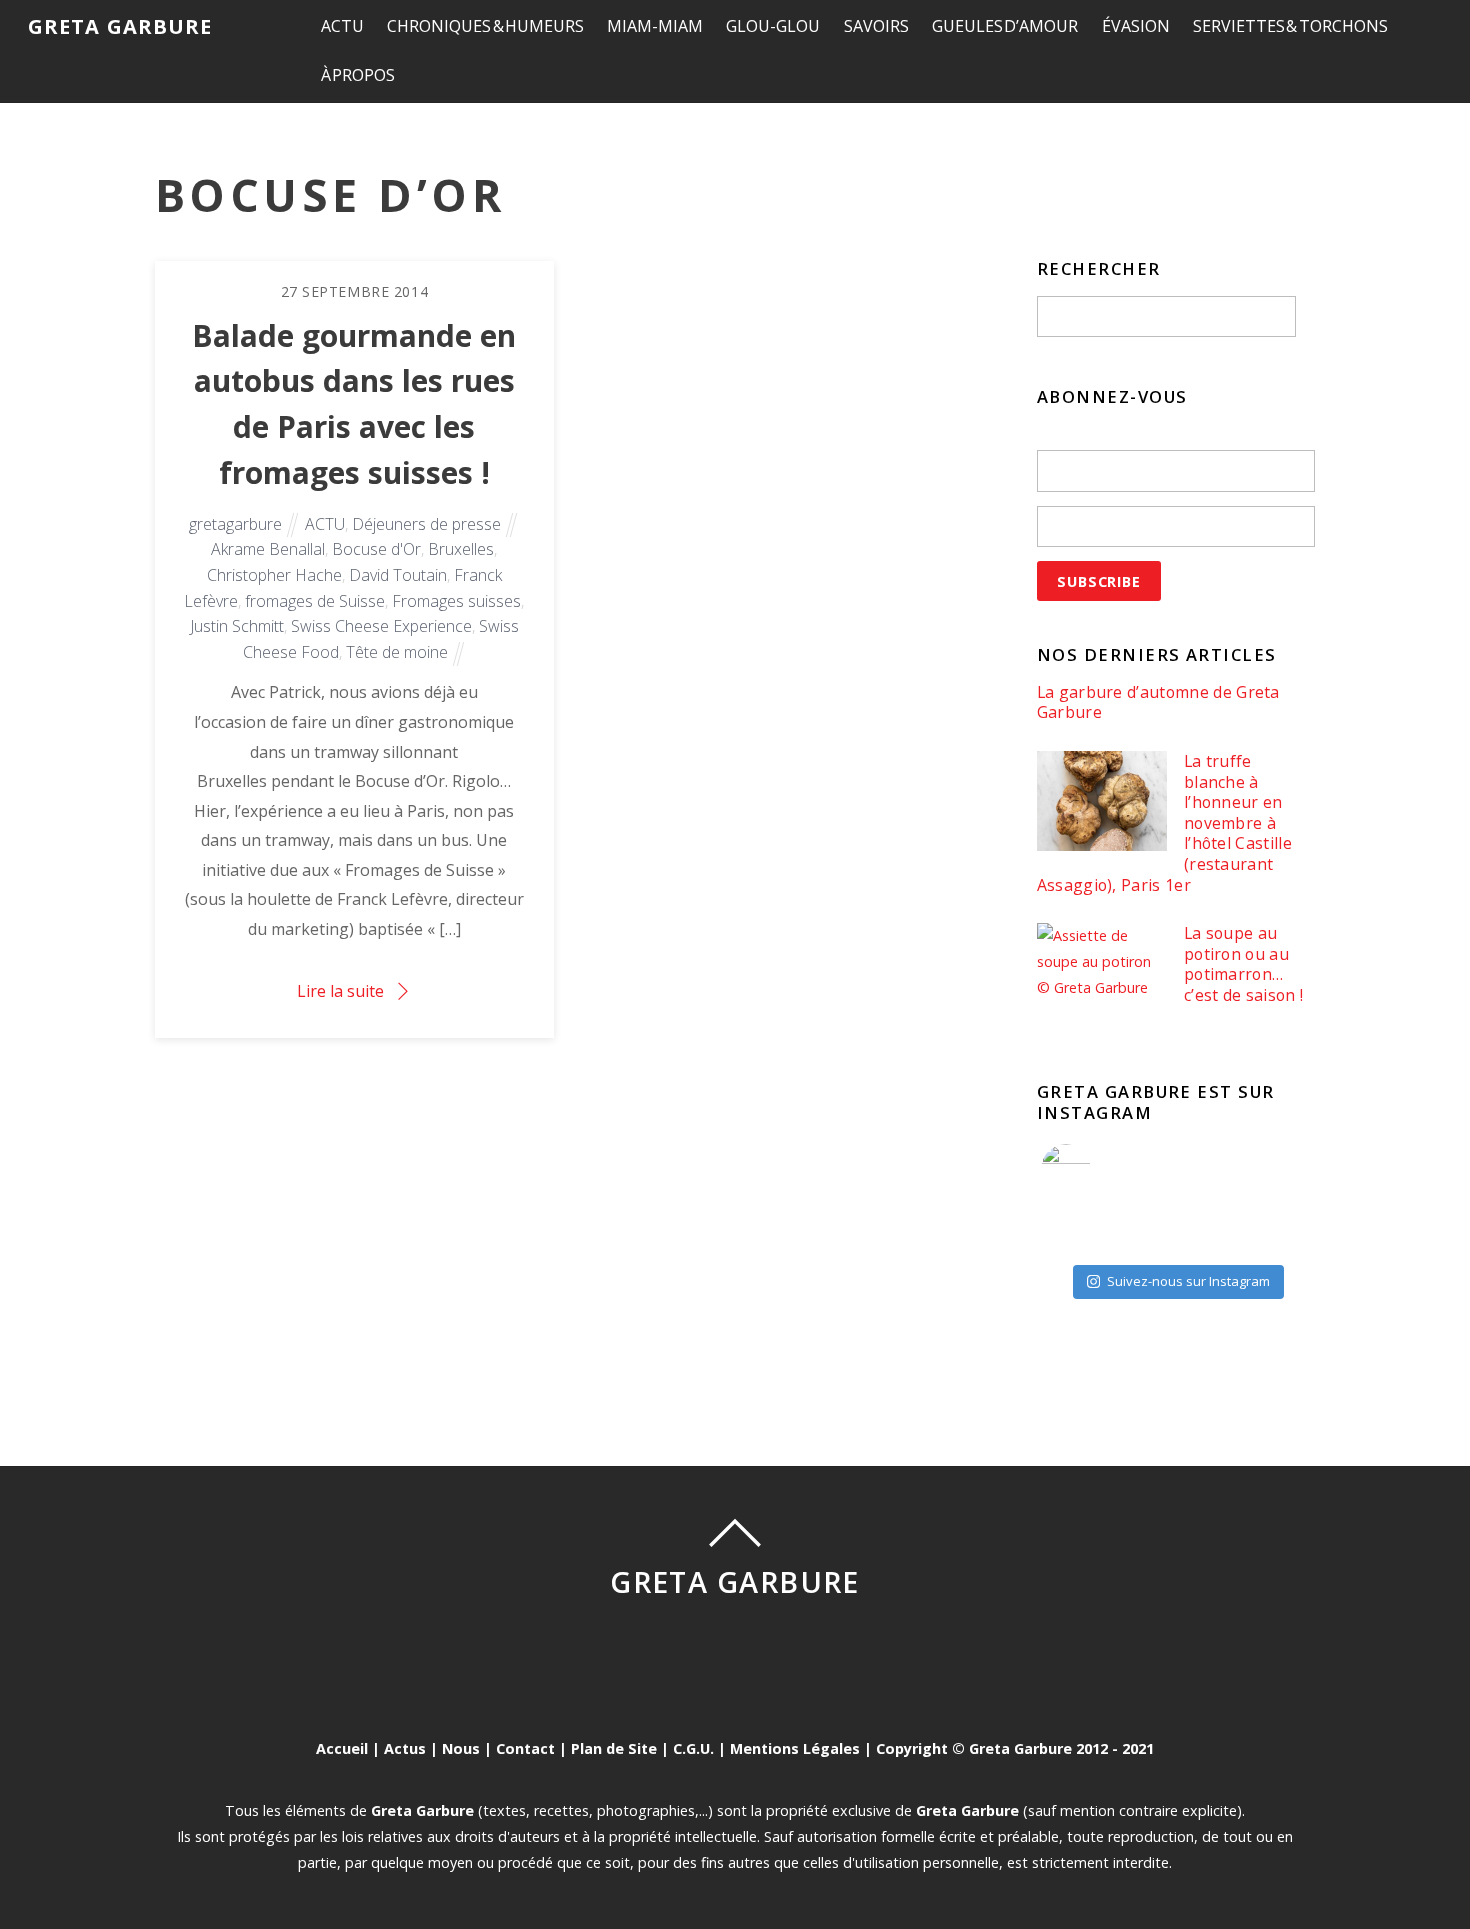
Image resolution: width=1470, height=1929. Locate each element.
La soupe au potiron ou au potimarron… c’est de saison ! (1243, 964)
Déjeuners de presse (426, 524)
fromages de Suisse (315, 601)
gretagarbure (235, 524)
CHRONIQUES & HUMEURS (485, 26)
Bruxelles (461, 549)
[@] (1096, 1169)
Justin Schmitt (237, 626)
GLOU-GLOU (773, 26)
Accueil (342, 1748)
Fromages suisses (456, 601)
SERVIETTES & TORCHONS (1290, 26)
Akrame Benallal (268, 549)
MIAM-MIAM (655, 26)
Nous (461, 1748)
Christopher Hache (274, 575)
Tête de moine (397, 652)
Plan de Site (614, 1748)
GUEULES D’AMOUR (1005, 26)
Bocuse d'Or (376, 549)
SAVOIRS (876, 26)
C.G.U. (693, 1748)
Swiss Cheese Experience (381, 626)
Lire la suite (340, 991)
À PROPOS (358, 75)
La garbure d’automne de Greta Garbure (1158, 702)
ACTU (342, 26)
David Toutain (398, 575)
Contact (525, 1748)
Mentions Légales (795, 1748)
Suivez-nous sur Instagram (1188, 1281)
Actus (405, 1748)
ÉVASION (1136, 26)
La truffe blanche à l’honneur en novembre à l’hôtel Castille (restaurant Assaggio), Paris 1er (1164, 823)
